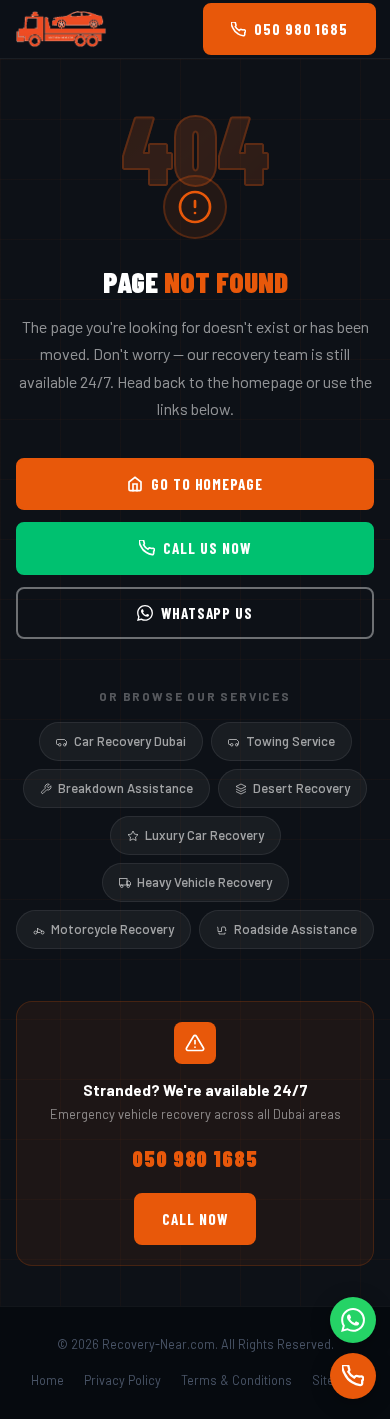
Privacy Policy (122, 1380)
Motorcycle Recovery (112, 929)
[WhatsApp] (353, 1320)
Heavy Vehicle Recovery (204, 882)
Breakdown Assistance (125, 788)
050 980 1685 (301, 29)
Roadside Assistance (295, 929)
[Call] (353, 1376)
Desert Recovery (301, 788)
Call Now (194, 1219)
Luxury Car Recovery (204, 835)
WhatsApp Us (207, 613)
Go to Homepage (207, 484)
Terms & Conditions (236, 1380)
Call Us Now (206, 548)
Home (47, 1380)
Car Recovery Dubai (130, 741)
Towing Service (290, 741)
